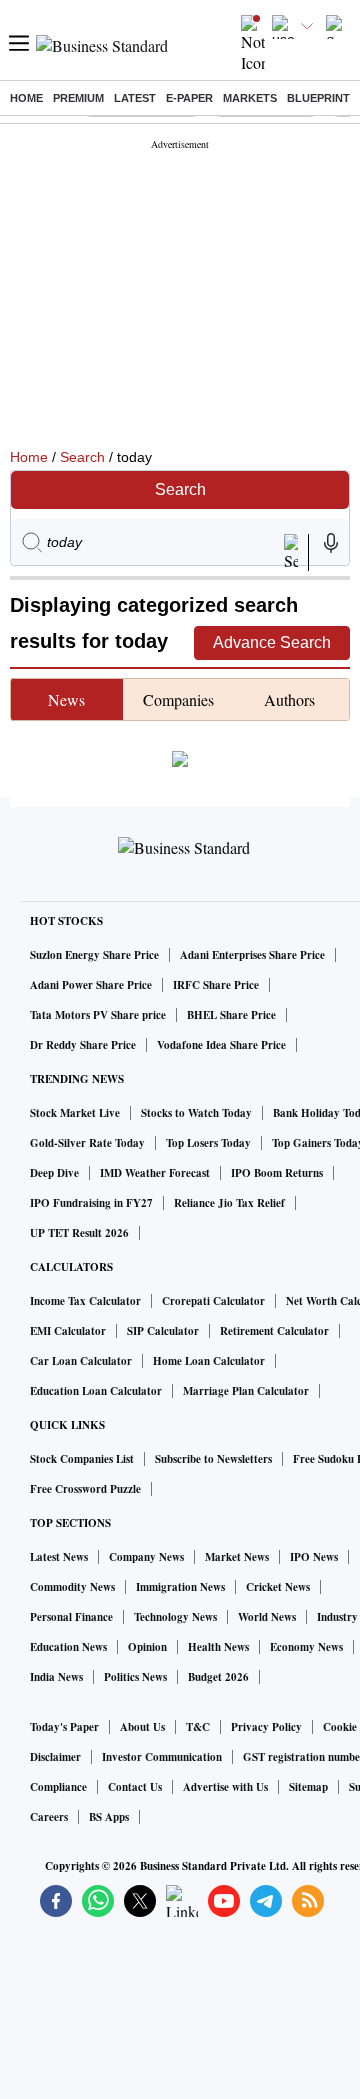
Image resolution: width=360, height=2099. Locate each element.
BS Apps (109, 1817)
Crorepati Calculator (213, 1301)
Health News (218, 1647)
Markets (250, 98)
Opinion (147, 1647)
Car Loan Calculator (81, 1361)
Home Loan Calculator (209, 1361)
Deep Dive (54, 1173)
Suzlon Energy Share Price (94, 955)
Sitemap (308, 1787)
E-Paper (189, 98)
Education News (68, 1647)
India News (56, 1677)
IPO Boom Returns (277, 1173)
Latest (135, 98)
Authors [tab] (289, 699)
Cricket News (278, 1587)
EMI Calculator (68, 1331)
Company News (146, 1557)
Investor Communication (162, 1757)
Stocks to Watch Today (196, 1113)
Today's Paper (64, 1727)
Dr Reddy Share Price (83, 1045)
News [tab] (66, 699)
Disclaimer (55, 1757)
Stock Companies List (82, 1459)
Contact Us (135, 1787)
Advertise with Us (225, 1787)
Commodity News (72, 1587)
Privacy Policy (266, 1727)
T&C (198, 1727)
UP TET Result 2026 (79, 1233)
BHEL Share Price (231, 1015)
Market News (237, 1557)
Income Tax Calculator (85, 1301)
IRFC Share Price (216, 985)
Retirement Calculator (274, 1331)
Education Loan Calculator (96, 1391)
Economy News (306, 1647)
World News (267, 1617)
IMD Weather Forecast (155, 1173)
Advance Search (272, 642)
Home (26, 98)
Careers (49, 1817)
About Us (142, 1727)
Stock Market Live (75, 1113)
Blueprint (318, 98)
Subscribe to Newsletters (213, 1459)
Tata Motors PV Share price (98, 1015)
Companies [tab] (178, 699)
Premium (78, 98)
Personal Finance (71, 1617)
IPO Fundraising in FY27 (91, 1203)
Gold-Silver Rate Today (87, 1143)
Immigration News (180, 1587)
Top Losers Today (208, 1143)
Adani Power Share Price (91, 985)
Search (82, 457)
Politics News (135, 1677)
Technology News (175, 1617)
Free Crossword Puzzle (85, 1489)
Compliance (58, 1787)
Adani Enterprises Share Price (252, 955)
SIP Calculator (163, 1331)
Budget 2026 (218, 1677)
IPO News (314, 1557)
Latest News (59, 1557)
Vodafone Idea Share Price (221, 1045)
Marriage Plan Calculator (246, 1391)
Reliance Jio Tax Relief (229, 1203)
